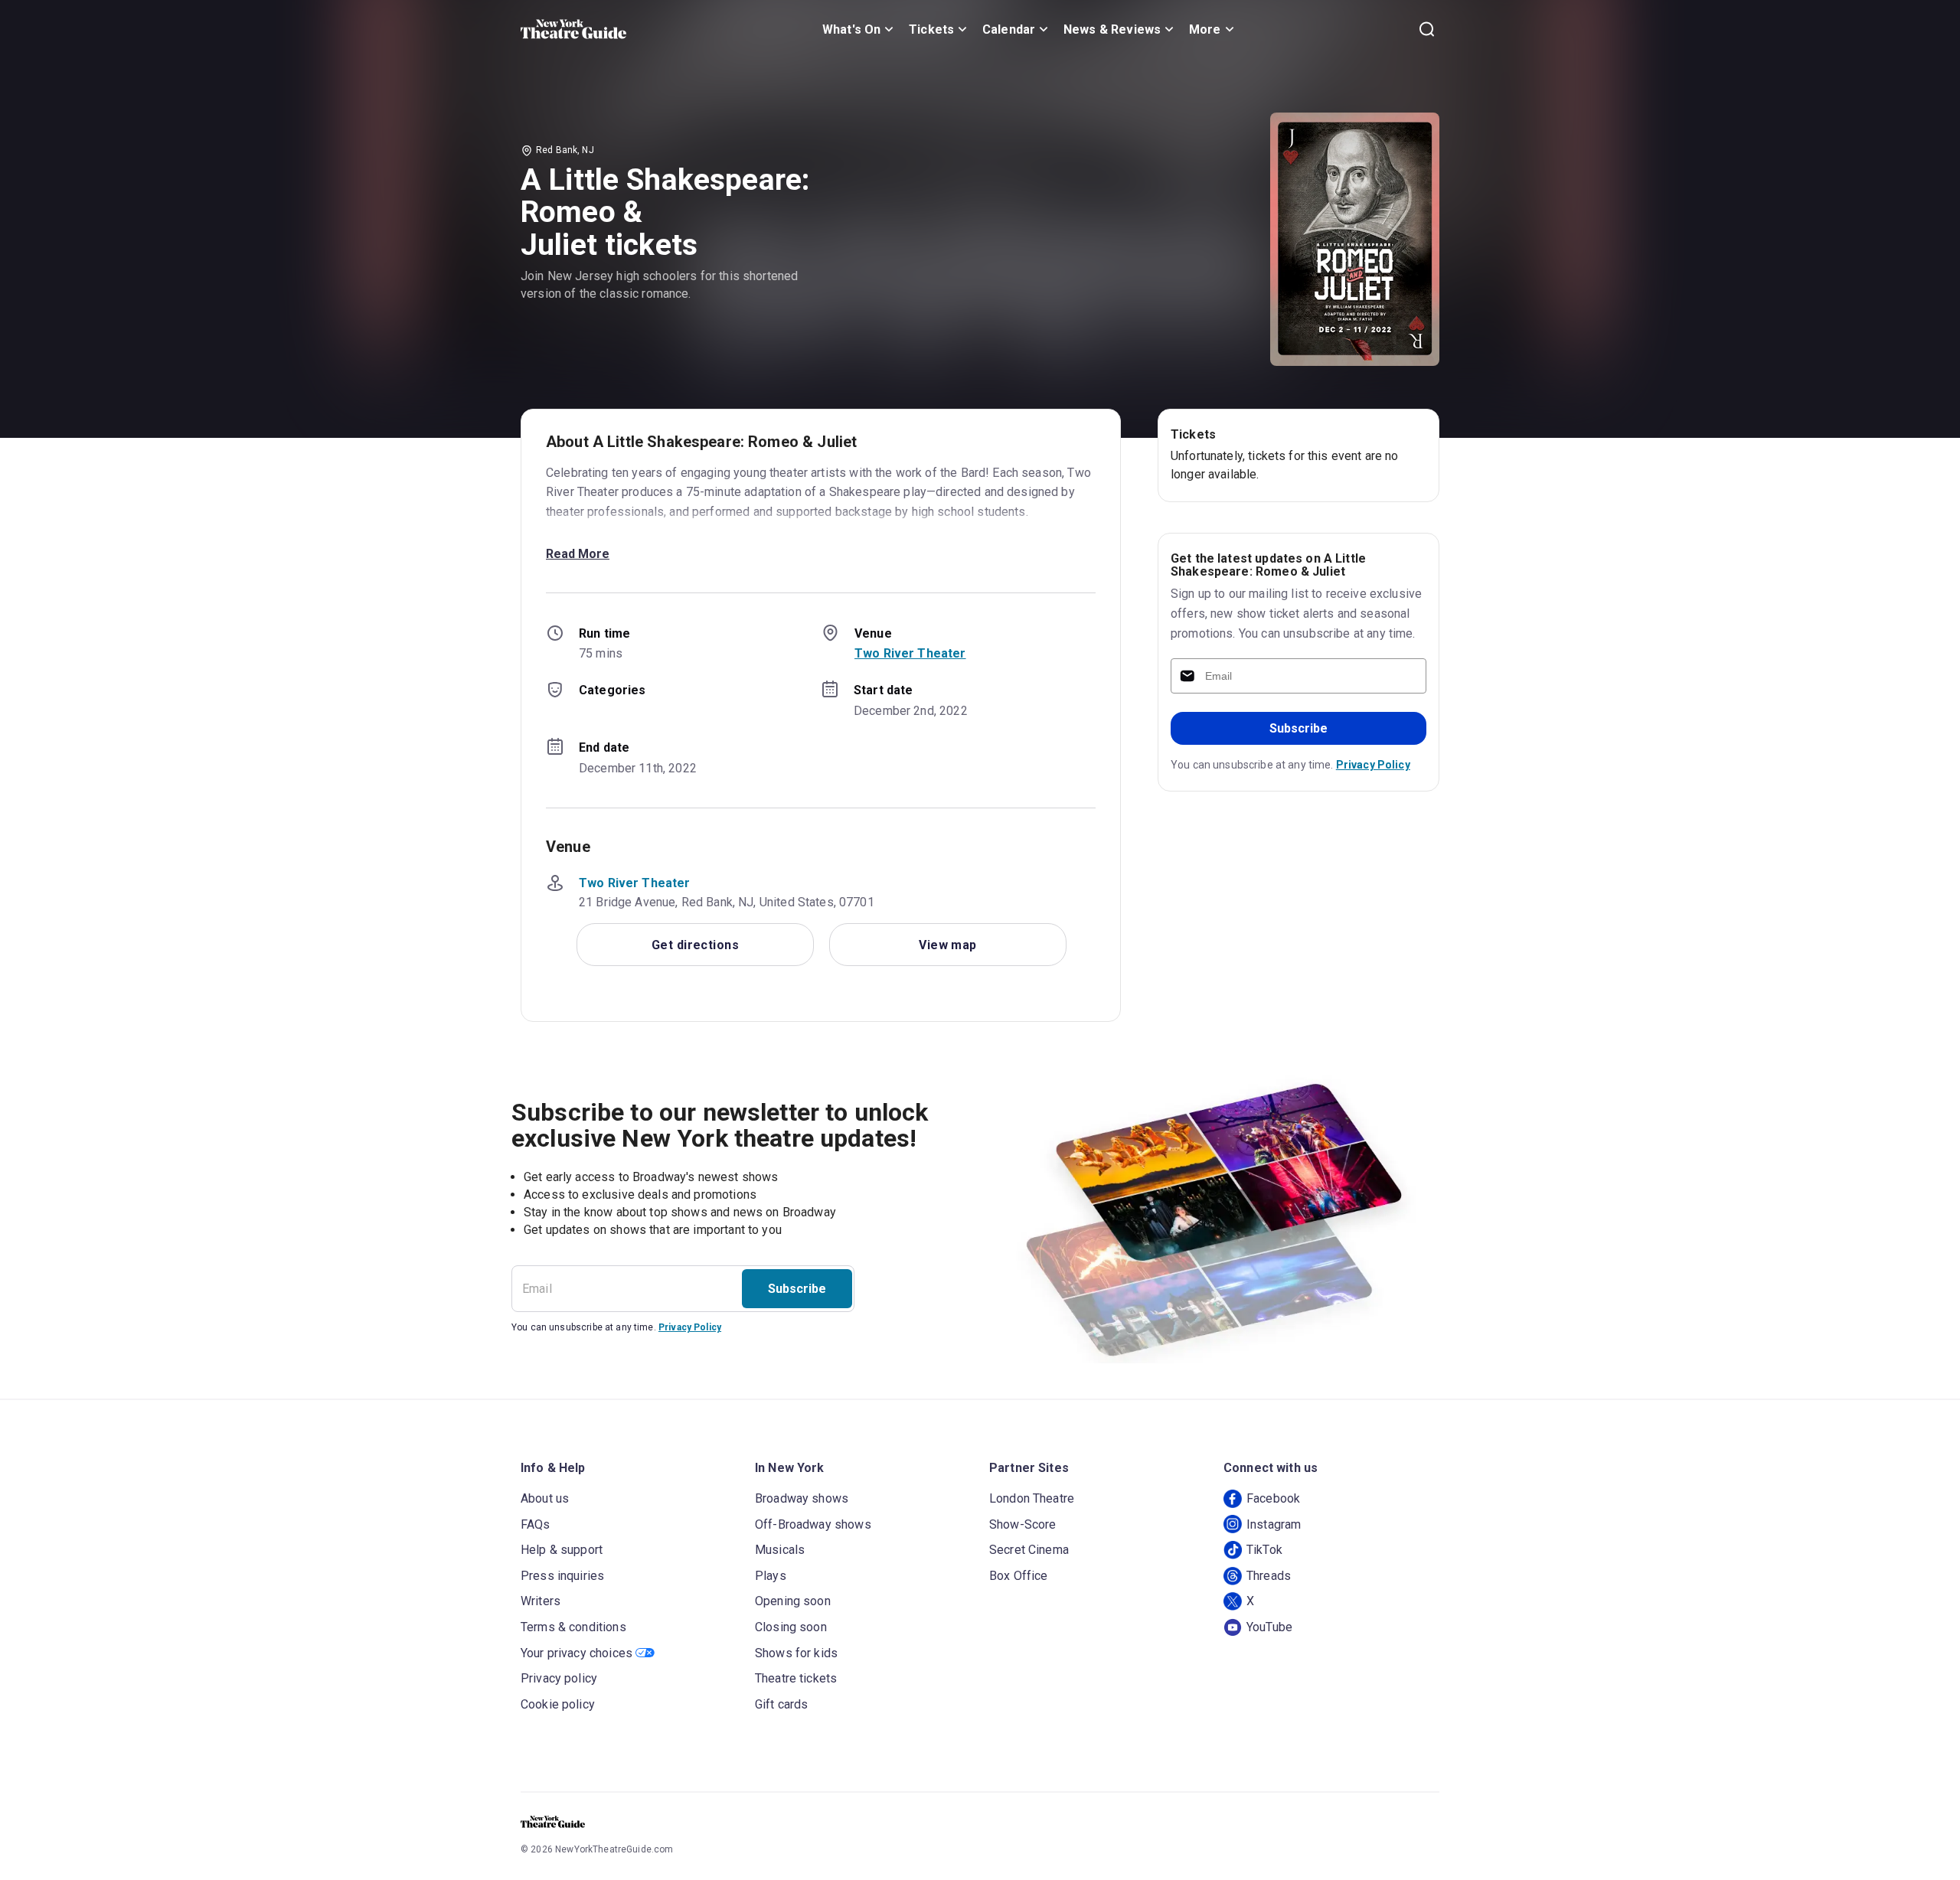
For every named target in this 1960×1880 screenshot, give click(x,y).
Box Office (1019, 1576)
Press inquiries (562, 1576)
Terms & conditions (573, 1627)
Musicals (780, 1550)
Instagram (1274, 1524)
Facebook (1273, 1498)
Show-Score (1023, 1524)
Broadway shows (802, 1498)
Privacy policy (559, 1678)
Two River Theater (910, 653)
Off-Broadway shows (813, 1524)
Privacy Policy (1373, 765)
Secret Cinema (1029, 1550)
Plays (771, 1576)
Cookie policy (558, 1704)
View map (948, 945)
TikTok (1264, 1550)
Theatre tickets (796, 1678)
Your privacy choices (577, 1653)
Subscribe (1298, 728)
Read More (578, 554)
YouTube (1269, 1627)
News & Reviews (1112, 29)
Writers (541, 1601)
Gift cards (782, 1704)
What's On (851, 29)
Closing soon (791, 1627)
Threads (1269, 1576)
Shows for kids (796, 1653)
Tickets (931, 29)
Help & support (562, 1550)
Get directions (695, 945)
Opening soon (793, 1601)
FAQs (536, 1524)
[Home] (573, 29)
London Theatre (1032, 1498)
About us (545, 1498)
